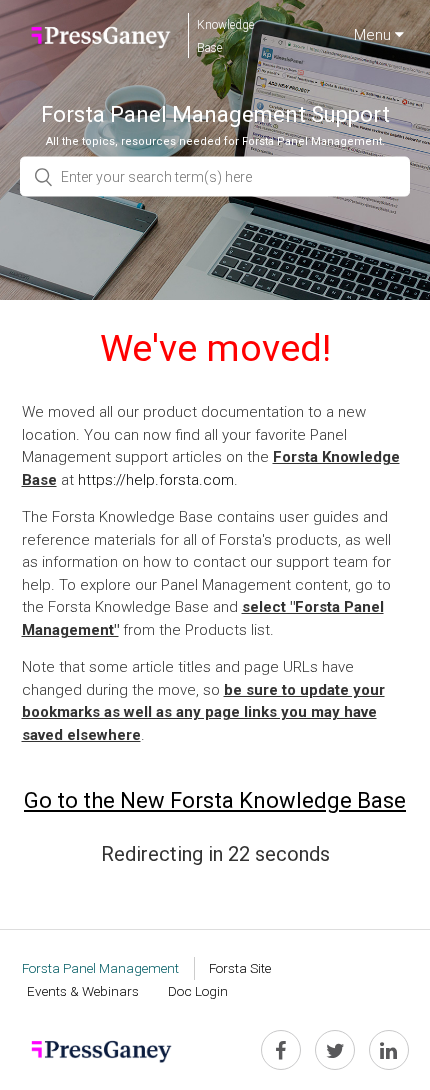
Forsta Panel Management (100, 968)
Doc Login (198, 991)
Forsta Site (240, 968)
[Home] (101, 35)
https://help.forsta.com (156, 480)
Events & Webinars (83, 991)
